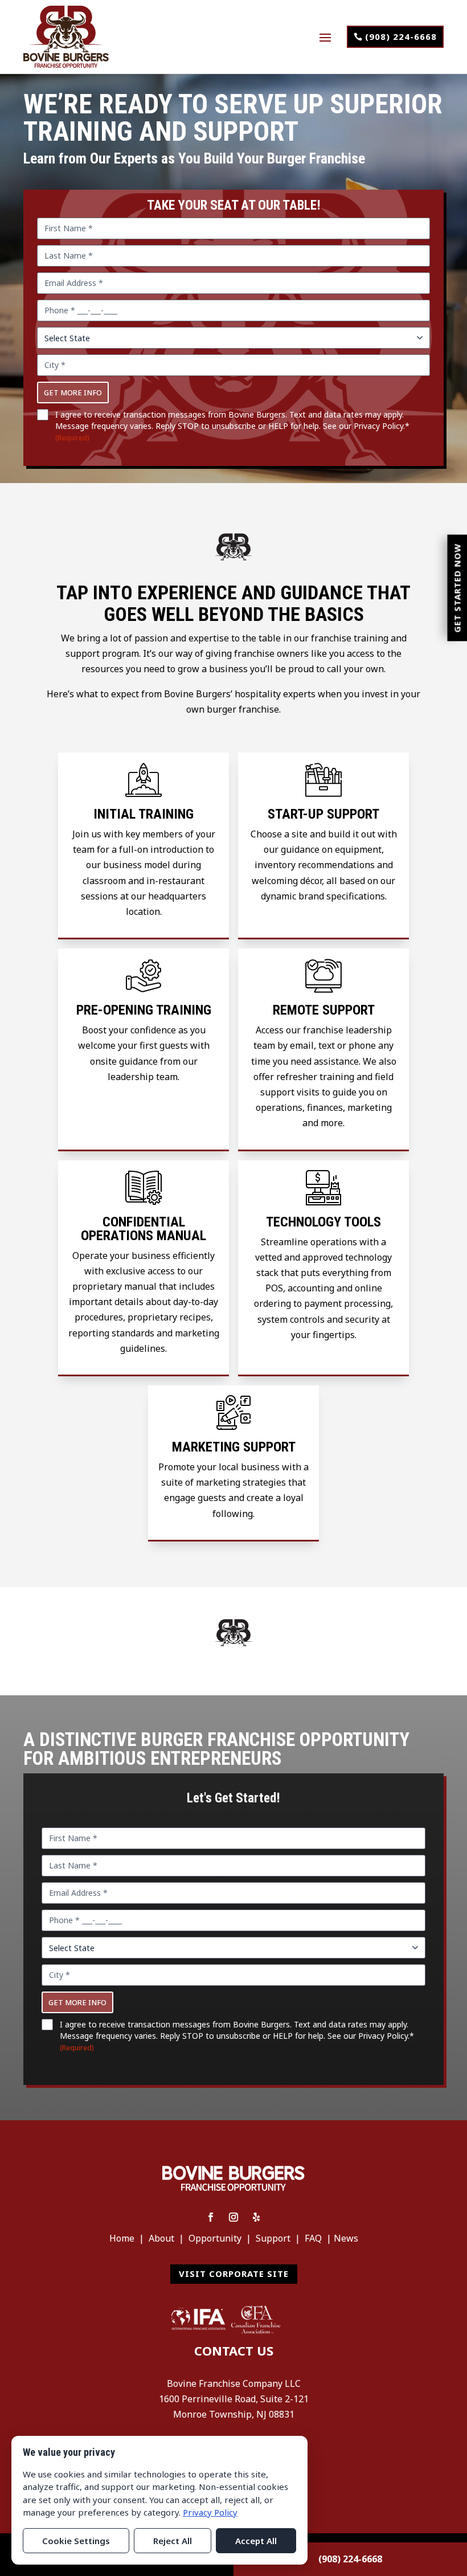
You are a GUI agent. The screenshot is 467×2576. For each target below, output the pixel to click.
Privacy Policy (378, 426)
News (346, 2238)
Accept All (256, 2541)
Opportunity (215, 2238)
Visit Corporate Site (234, 2274)
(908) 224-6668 (401, 36)
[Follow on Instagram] (233, 2217)
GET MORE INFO (73, 392)
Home (122, 2238)
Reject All (173, 2541)
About (161, 2238)
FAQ (313, 2238)
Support (273, 2238)
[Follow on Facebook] (211, 2217)
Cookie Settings (76, 2541)
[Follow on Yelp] (256, 2217)
